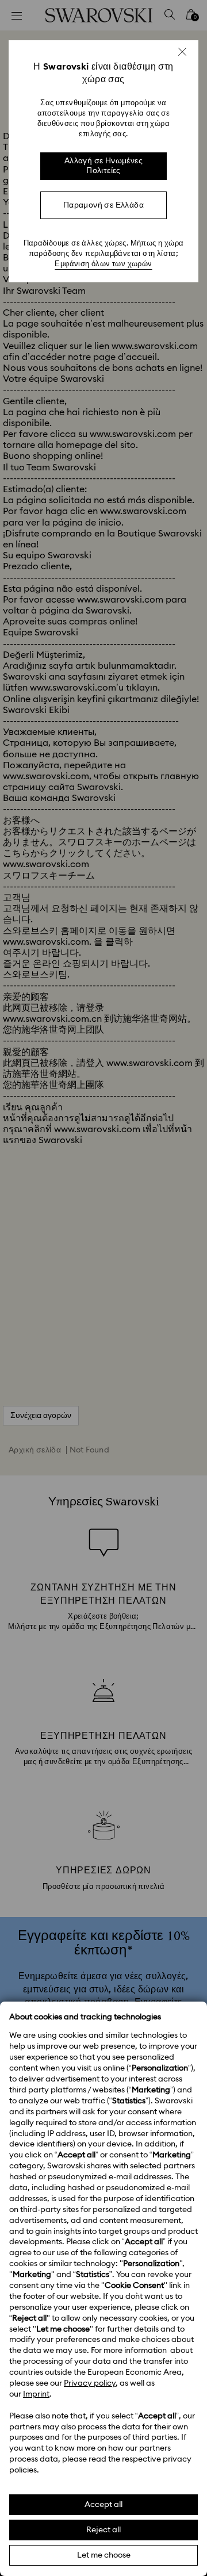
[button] (182, 52)
